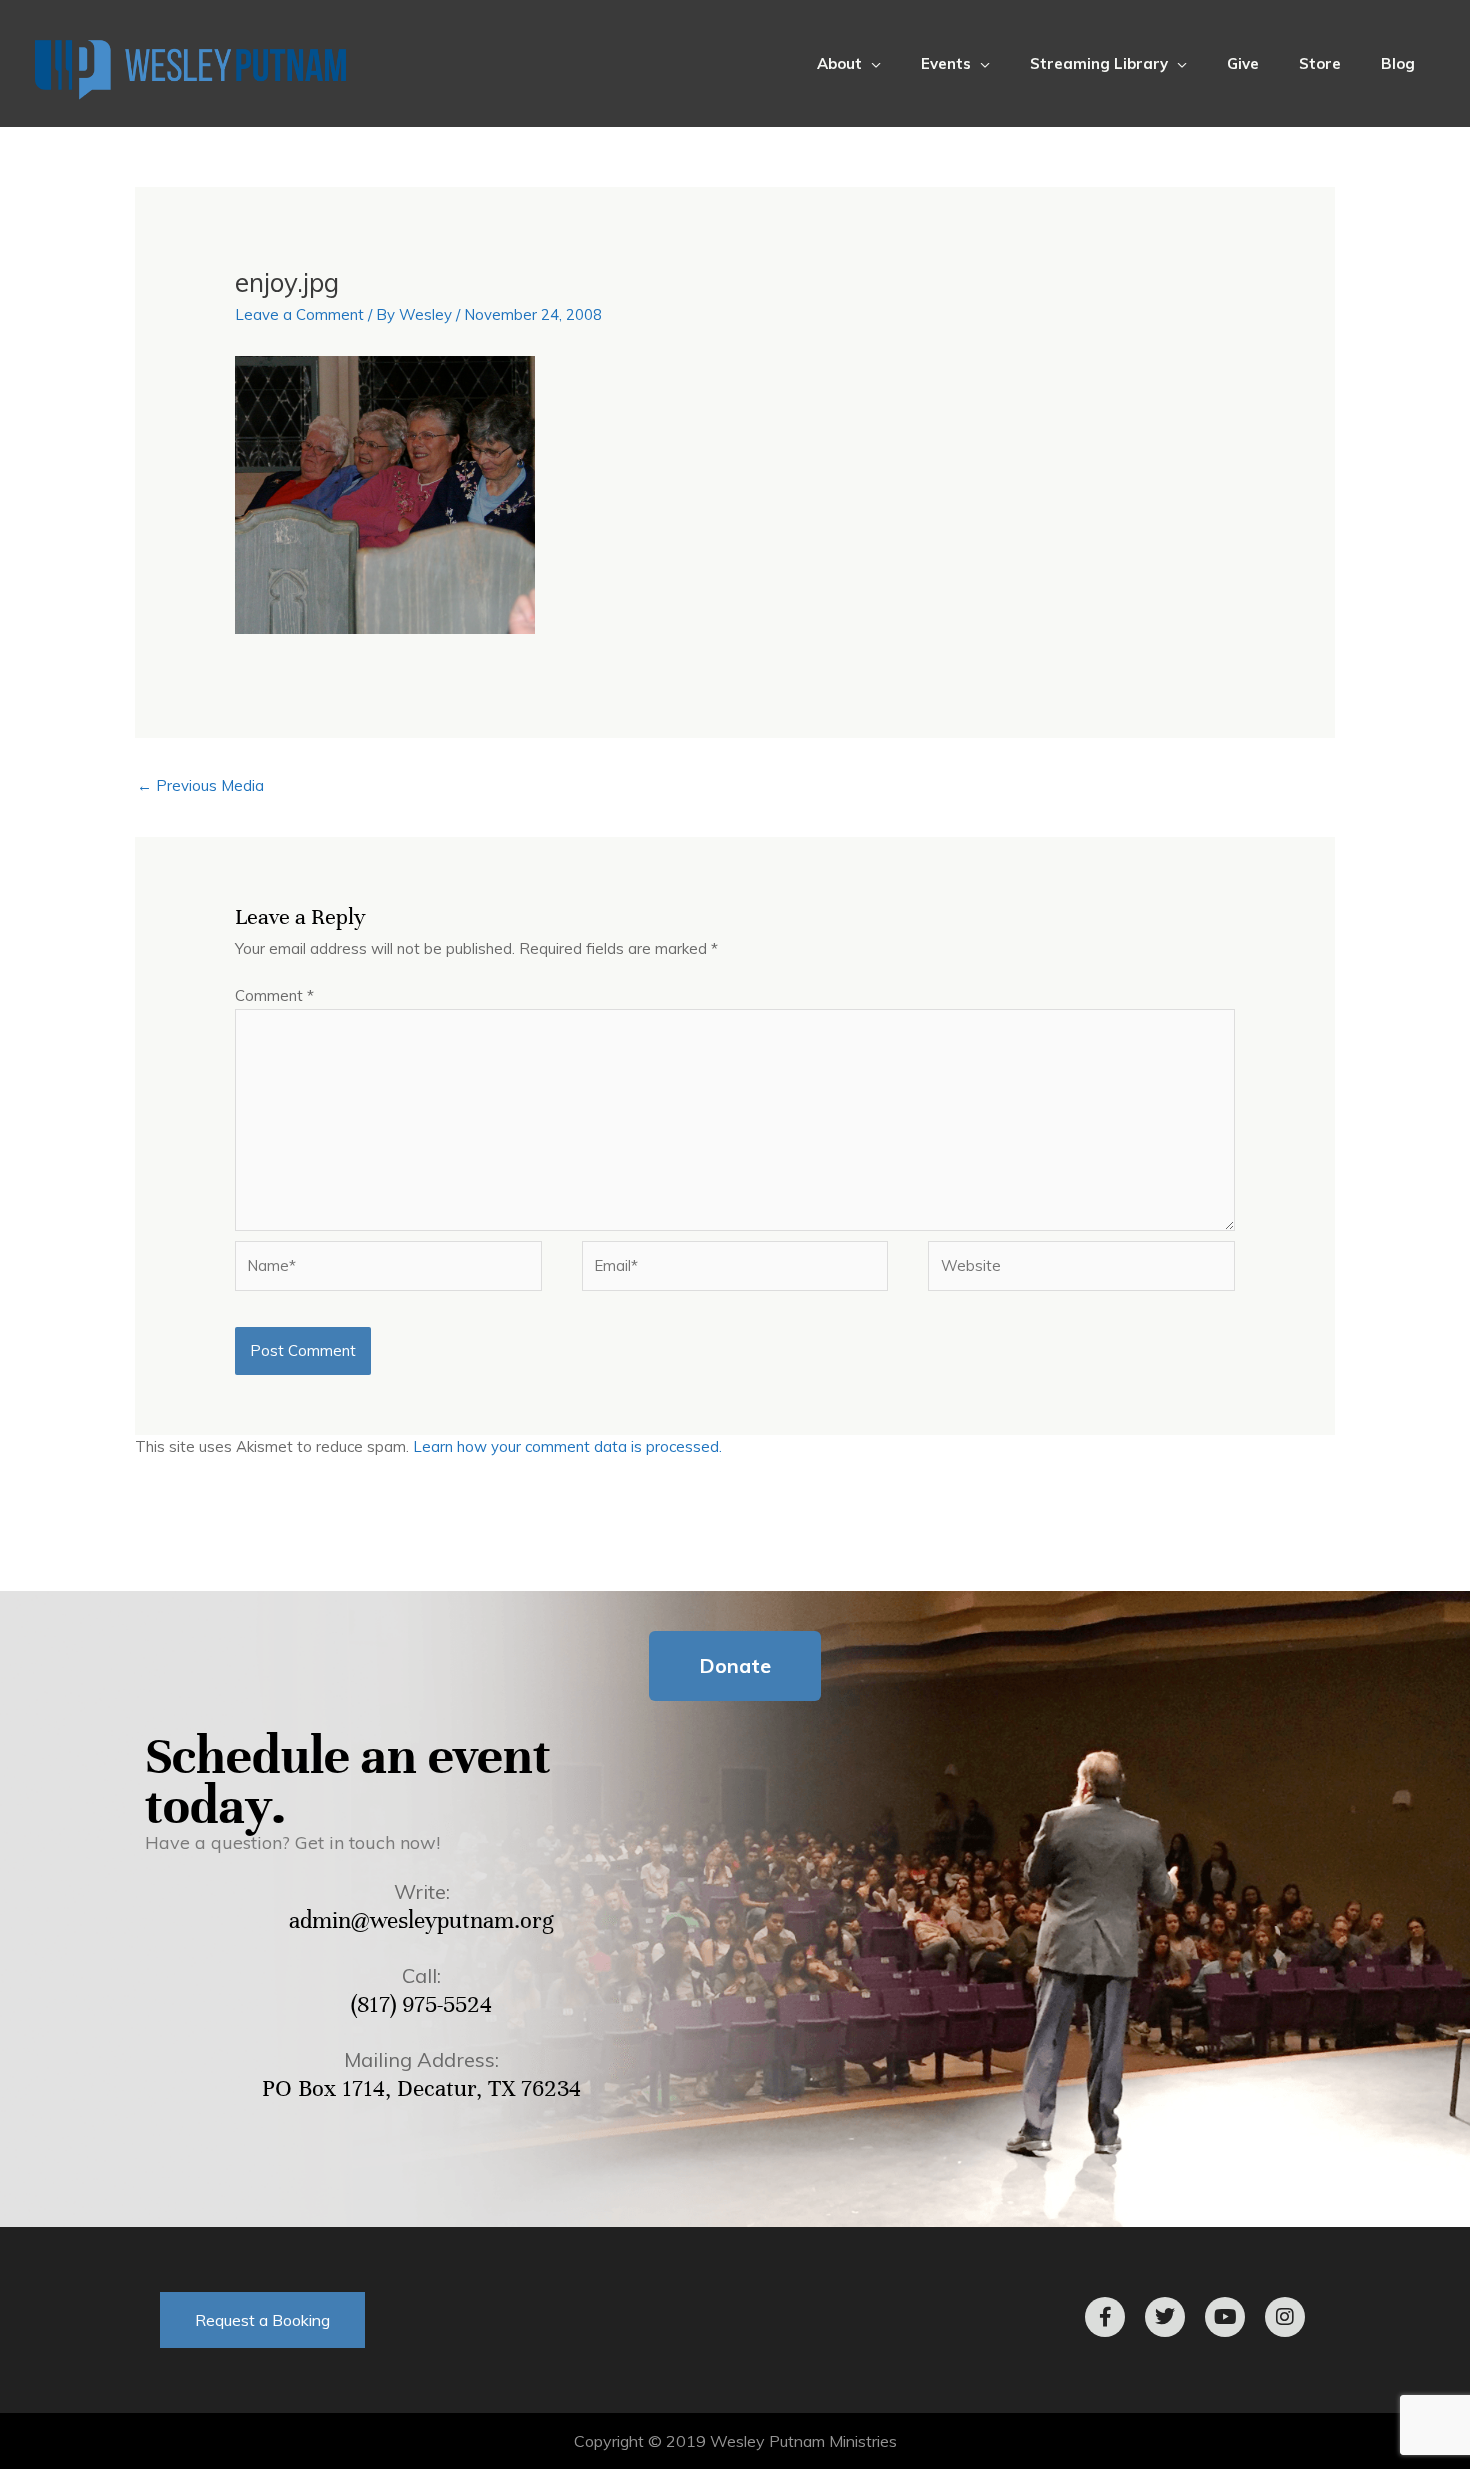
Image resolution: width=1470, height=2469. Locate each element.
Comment (274, 995)
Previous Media (200, 785)
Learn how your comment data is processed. (567, 1446)
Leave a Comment (299, 314)
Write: (422, 1891)
